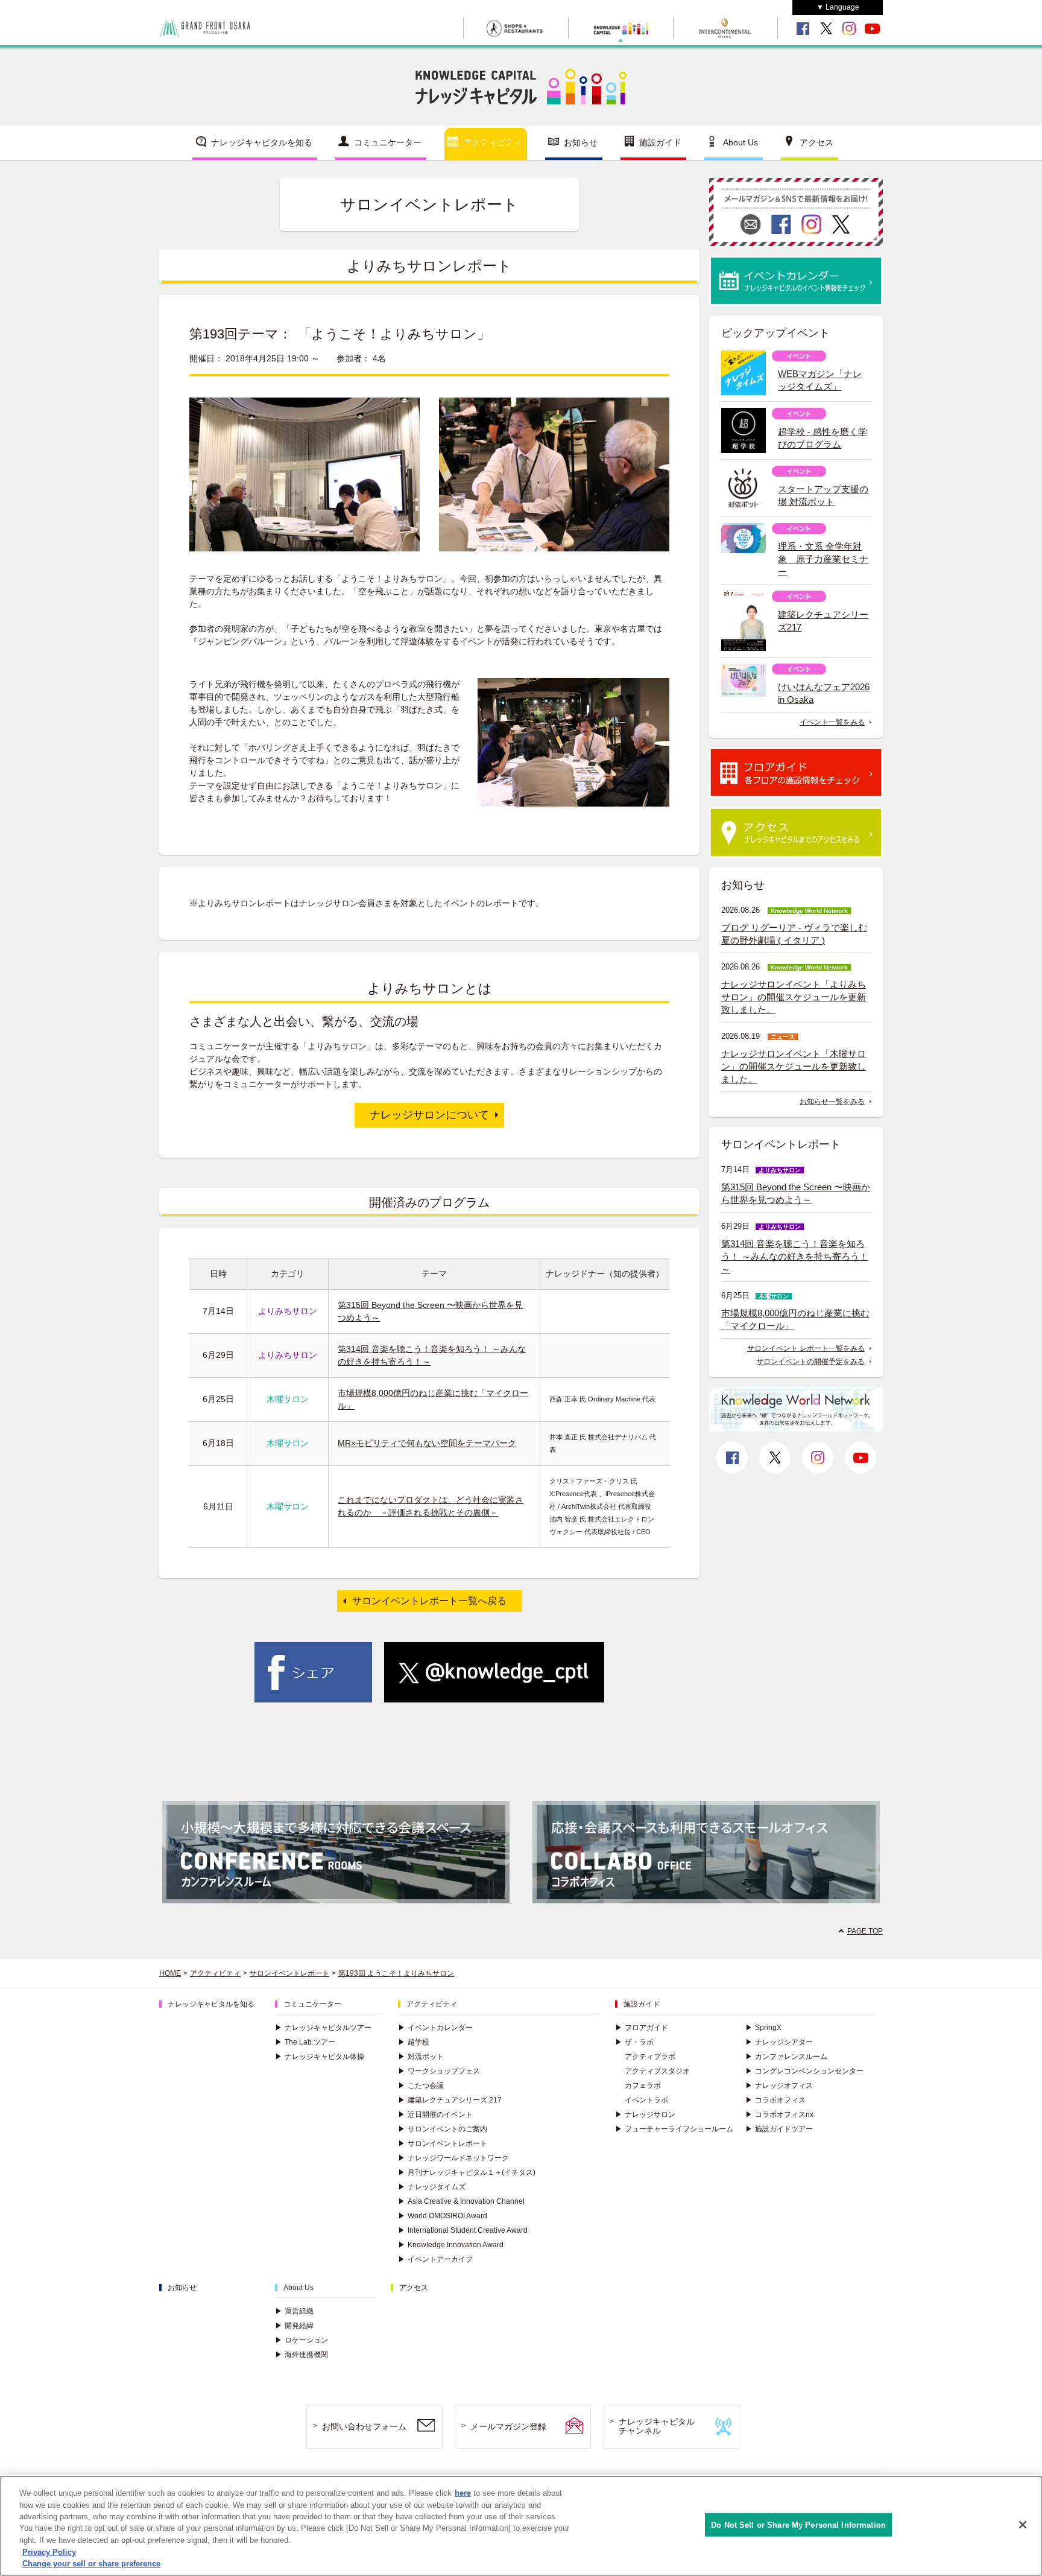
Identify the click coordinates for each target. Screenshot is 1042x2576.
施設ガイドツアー (779, 2129)
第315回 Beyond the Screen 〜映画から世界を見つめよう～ (796, 1193)
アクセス (816, 142)
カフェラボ (643, 2086)
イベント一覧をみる (832, 722)
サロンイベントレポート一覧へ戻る (429, 1601)
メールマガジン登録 (508, 2426)
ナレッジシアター (779, 2042)
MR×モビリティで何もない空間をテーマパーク (427, 1443)
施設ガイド (660, 142)
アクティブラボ (650, 2057)
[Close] (1023, 2525)
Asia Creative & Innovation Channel (461, 2201)
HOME (170, 1973)
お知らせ (581, 142)
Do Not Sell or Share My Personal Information (798, 2524)
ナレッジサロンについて (429, 1115)
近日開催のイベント (435, 2114)
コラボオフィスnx (779, 2114)
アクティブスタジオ (657, 2071)
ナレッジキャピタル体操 (320, 2057)
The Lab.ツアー (305, 2042)
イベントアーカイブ (435, 2259)
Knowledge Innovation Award (451, 2245)
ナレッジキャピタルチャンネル (657, 2426)
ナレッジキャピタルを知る (262, 142)
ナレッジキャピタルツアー (323, 2028)
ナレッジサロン (645, 2114)
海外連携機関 (302, 2355)
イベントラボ (646, 2100)
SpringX (763, 2028)
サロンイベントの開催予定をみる (810, 1362)
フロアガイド (642, 2028)
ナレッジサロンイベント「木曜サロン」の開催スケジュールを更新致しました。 (794, 1066)
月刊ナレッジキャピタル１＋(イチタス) (467, 2172)
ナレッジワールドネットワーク (453, 2158)
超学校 (414, 2042)
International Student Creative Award (463, 2230)
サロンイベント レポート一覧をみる (806, 1348)
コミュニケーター (388, 142)
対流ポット (421, 2057)
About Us (740, 142)
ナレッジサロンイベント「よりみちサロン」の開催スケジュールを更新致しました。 (794, 997)
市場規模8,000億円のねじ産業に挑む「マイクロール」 (795, 1319)
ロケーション (302, 2340)
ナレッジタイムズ (432, 2187)
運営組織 (294, 2311)
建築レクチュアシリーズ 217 (450, 2100)
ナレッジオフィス (779, 2086)
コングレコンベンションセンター (804, 2071)
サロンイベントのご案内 (443, 2129)
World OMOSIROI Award (443, 2216)
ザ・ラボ (634, 2042)
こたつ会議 (421, 2086)
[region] (521, 2526)
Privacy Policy (49, 2552)
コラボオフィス (775, 2100)
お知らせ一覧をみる (832, 1102)
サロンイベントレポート (289, 1973)
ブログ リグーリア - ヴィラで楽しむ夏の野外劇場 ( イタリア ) (794, 934)
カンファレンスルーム (786, 2057)
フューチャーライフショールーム (674, 2129)
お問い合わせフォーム (364, 2426)
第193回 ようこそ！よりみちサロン (396, 1973)
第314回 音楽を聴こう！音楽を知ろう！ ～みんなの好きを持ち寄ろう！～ (795, 1256)
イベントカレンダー (435, 2028)
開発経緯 (294, 2326)
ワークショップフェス (439, 2071)
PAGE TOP (865, 1931)
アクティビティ (493, 142)
